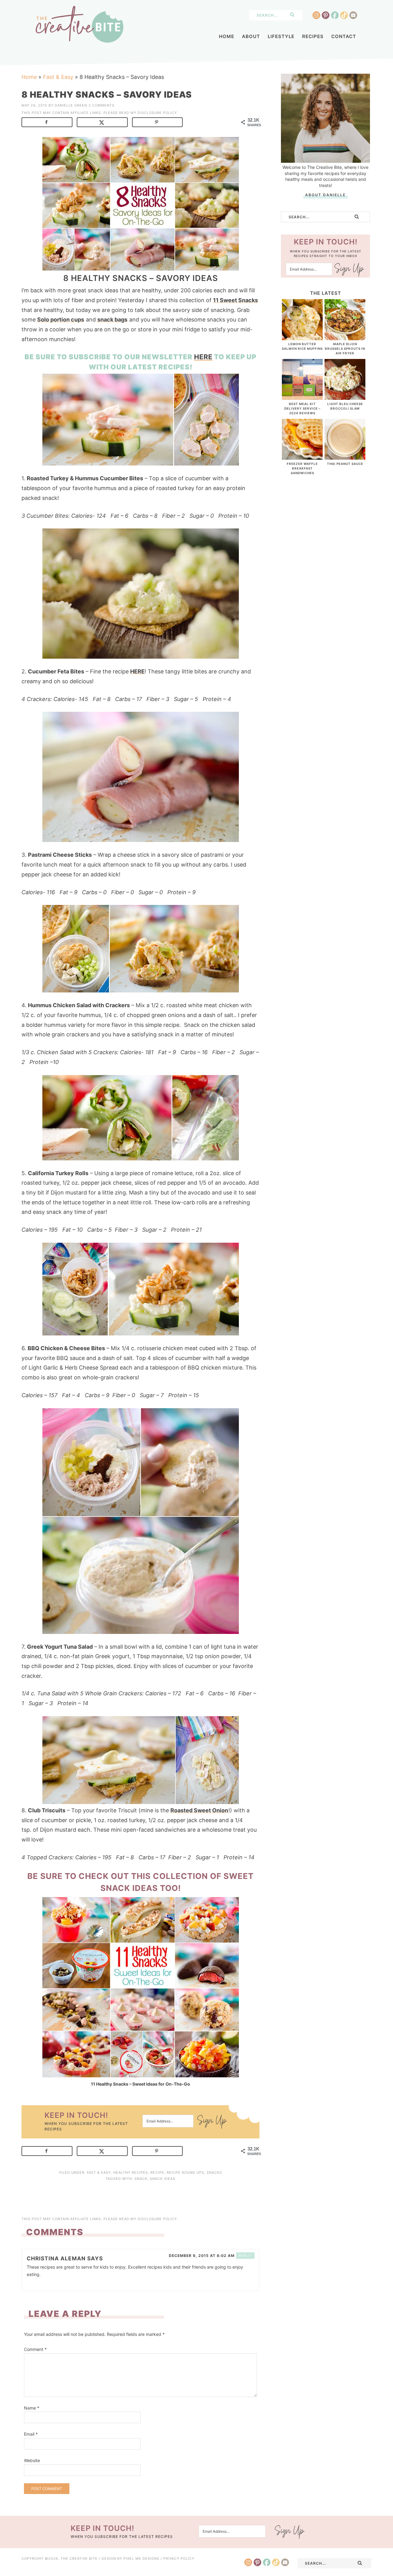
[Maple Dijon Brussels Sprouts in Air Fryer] (345, 337)
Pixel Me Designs (141, 2558)
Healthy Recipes (131, 2173)
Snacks (214, 2173)
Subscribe (212, 2122)
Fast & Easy (58, 77)
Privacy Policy (179, 2558)
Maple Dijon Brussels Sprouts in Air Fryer (345, 349)
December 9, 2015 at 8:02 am (202, 2256)
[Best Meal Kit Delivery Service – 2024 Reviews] (302, 397)
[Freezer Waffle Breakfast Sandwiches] (302, 456)
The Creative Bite (80, 24)
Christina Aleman (56, 2258)
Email (31, 2434)
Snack (141, 2179)
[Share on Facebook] (47, 122)
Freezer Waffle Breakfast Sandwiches (302, 468)
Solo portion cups (61, 320)
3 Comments (101, 105)
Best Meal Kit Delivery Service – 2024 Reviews (302, 408)
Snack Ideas (163, 2179)
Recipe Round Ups (185, 2173)
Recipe (157, 2173)
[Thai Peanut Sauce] (345, 456)
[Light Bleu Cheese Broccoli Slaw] (345, 397)
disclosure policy (157, 113)
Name (32, 2408)
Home (29, 77)
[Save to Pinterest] (158, 122)
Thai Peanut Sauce (345, 464)
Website (32, 2460)
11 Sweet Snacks (235, 300)
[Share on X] (102, 122)
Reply (245, 2255)
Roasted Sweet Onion (199, 1810)
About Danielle (325, 195)
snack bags (112, 320)
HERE (203, 357)
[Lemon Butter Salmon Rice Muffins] (302, 337)
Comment (35, 2349)
